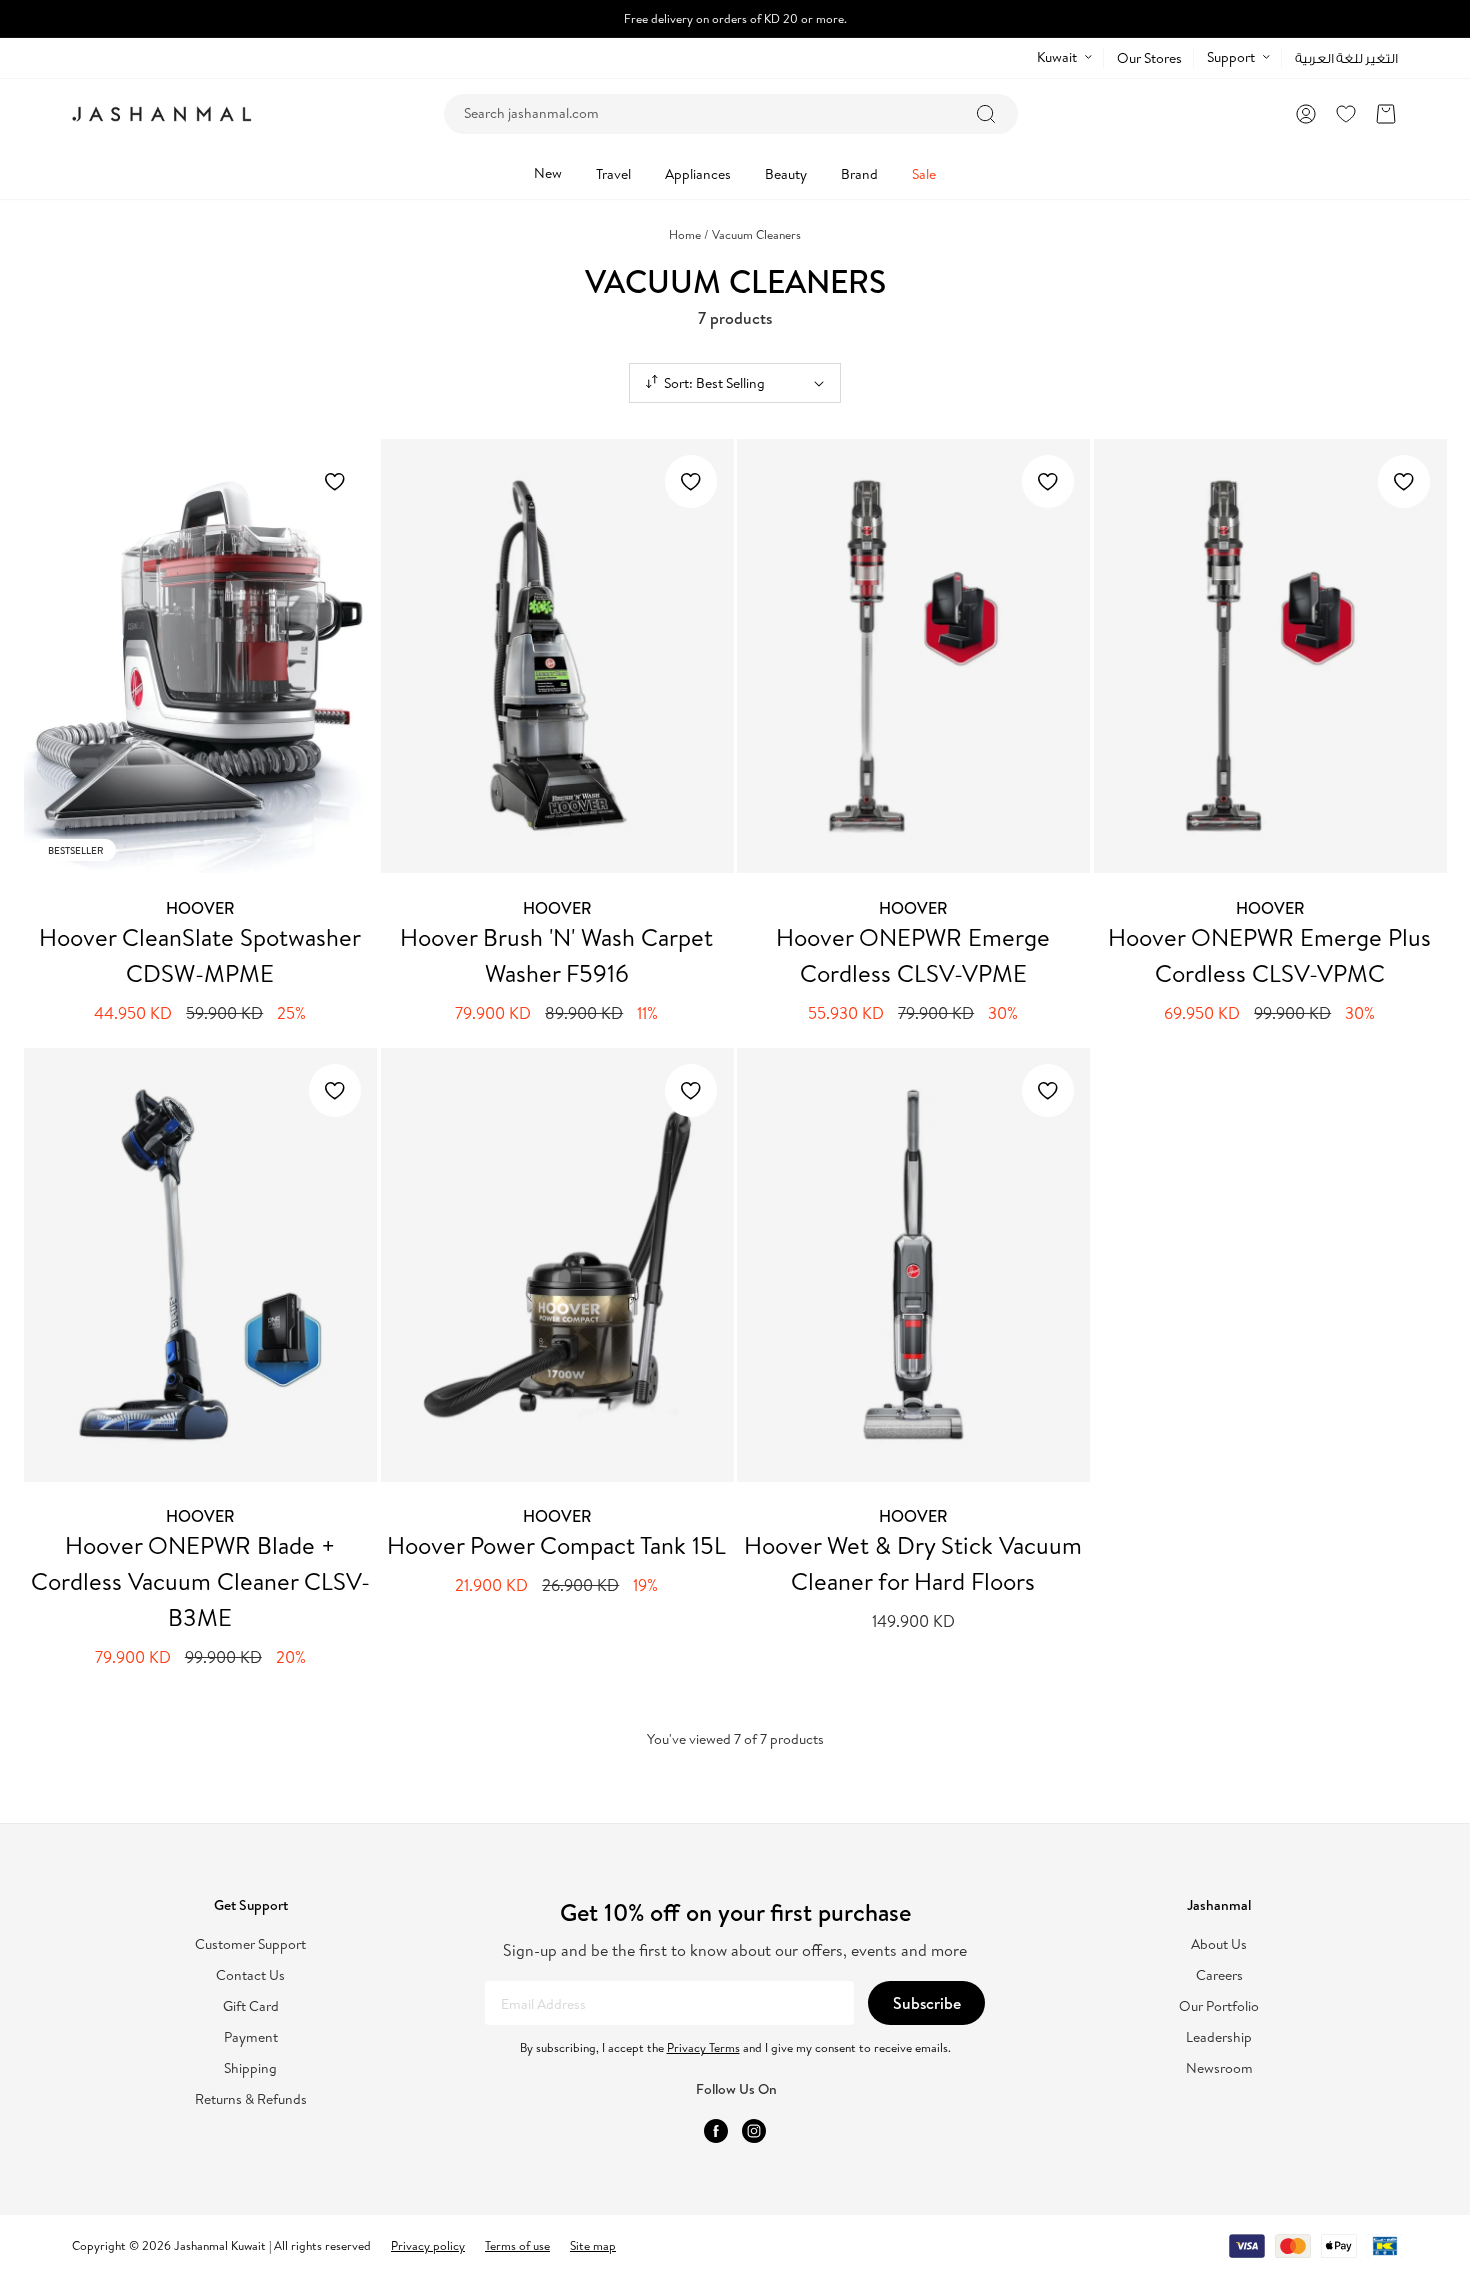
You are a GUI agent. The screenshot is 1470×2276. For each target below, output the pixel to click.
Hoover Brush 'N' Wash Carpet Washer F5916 (556, 955)
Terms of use (517, 2245)
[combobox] (731, 114)
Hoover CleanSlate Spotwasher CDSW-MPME (200, 955)
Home (689, 234)
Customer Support (250, 1944)
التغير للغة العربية (1346, 58)
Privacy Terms (703, 2047)
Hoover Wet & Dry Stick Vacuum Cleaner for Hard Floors (913, 1563)
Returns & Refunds (251, 2099)
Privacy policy (428, 2245)
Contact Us (250, 1975)
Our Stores (1149, 58)
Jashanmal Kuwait (220, 2245)
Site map (593, 2245)
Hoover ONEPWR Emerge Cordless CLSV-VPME (913, 955)
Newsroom (1219, 2068)
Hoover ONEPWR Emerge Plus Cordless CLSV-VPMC (1269, 955)
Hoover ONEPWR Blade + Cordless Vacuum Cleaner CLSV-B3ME (200, 1581)
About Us (1219, 1944)
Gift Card (251, 2006)
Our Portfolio (1219, 2006)
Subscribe (927, 2003)
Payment (251, 2037)
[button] (1386, 114)
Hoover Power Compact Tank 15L (556, 1545)
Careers (1219, 1975)
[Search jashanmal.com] (986, 114)
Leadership (1219, 2037)
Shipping (250, 2068)
